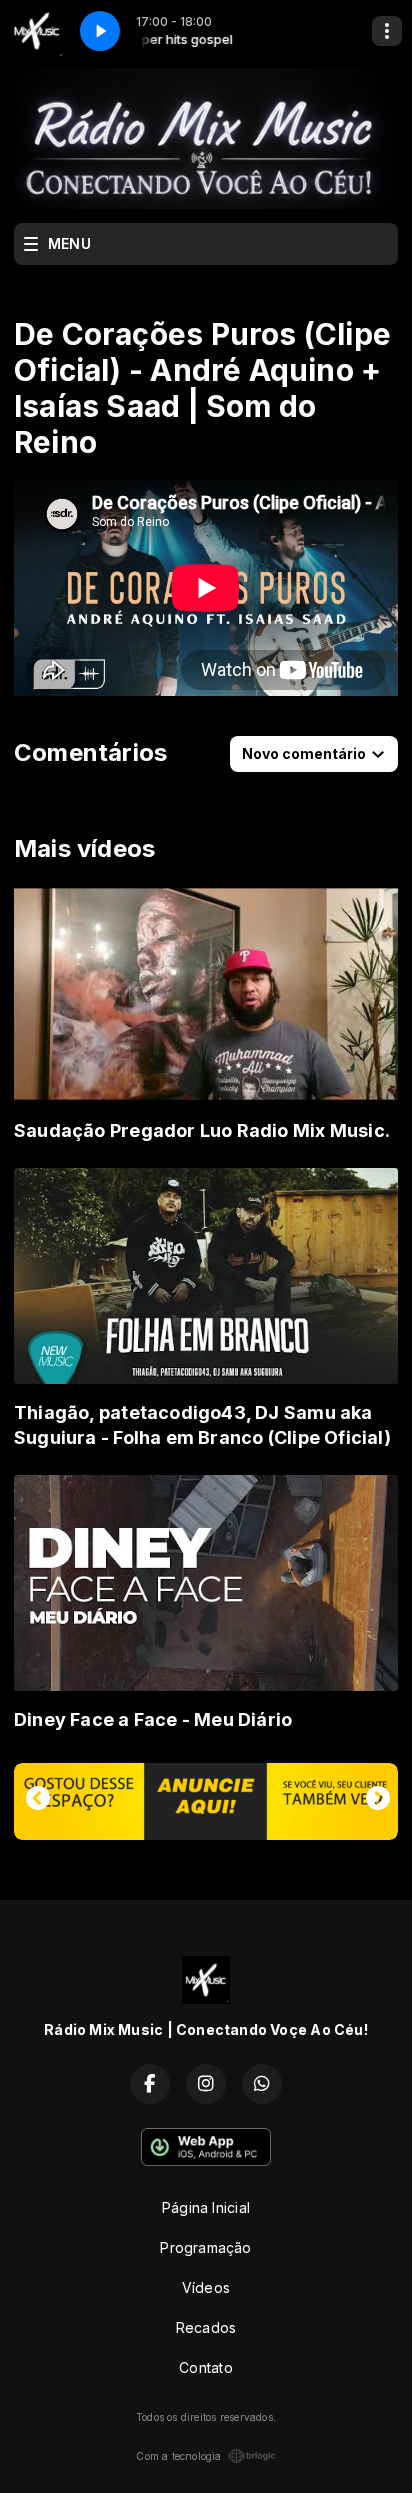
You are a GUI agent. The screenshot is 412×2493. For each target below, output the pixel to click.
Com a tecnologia (178, 2456)
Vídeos (206, 2287)
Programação (205, 2247)
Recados (206, 2327)
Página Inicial (206, 2207)
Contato (205, 2367)
